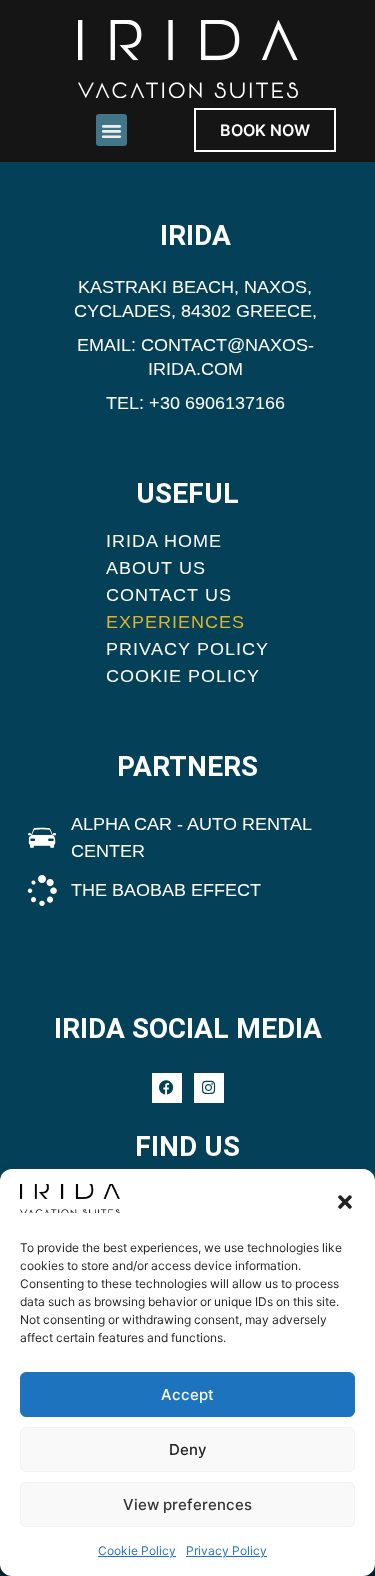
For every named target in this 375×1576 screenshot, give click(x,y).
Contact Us (169, 595)
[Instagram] (209, 1088)
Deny (188, 1449)
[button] (345, 1202)
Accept (187, 1394)
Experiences (175, 622)
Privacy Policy (226, 1550)
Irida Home (164, 541)
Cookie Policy (137, 1550)
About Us (156, 568)
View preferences (187, 1504)
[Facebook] (167, 1088)
